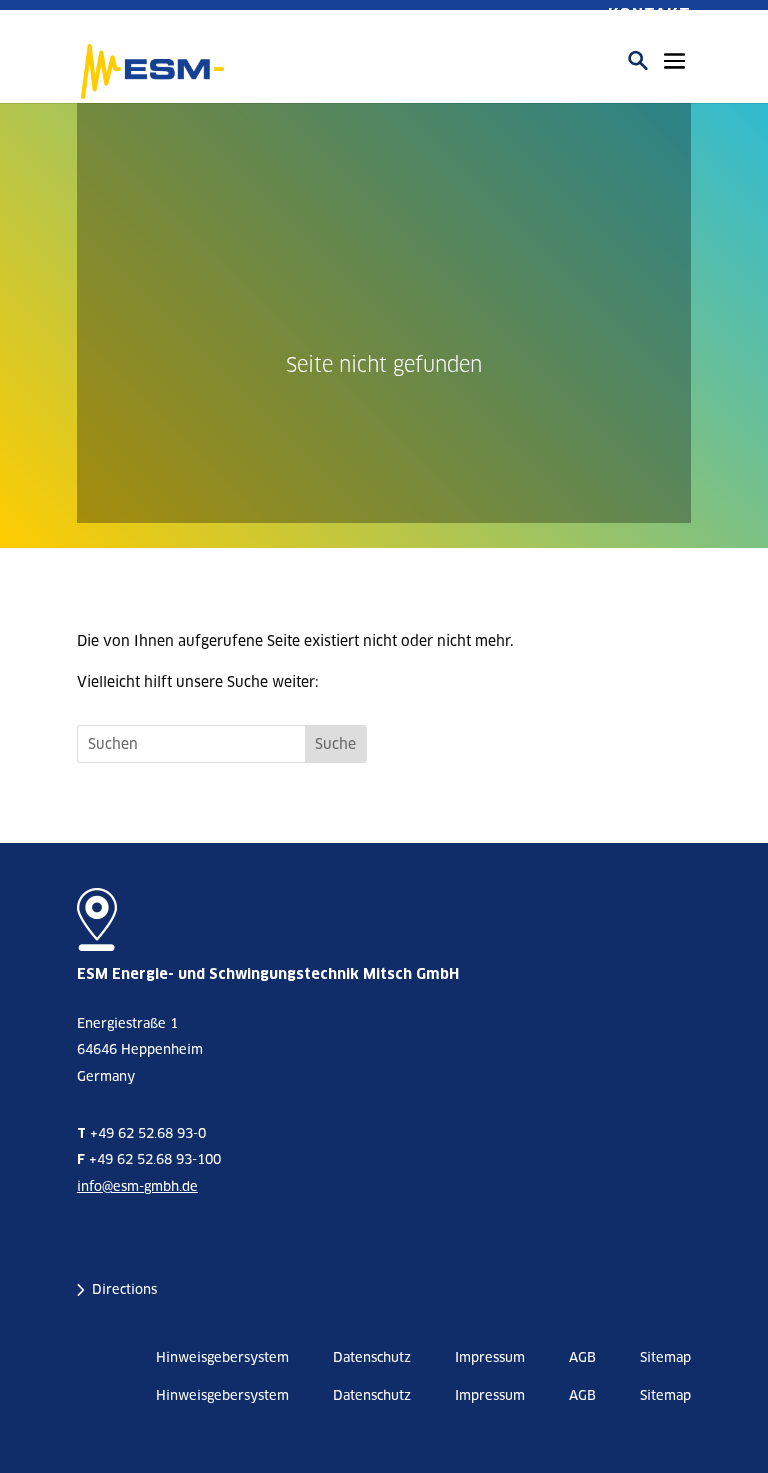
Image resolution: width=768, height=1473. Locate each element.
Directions (124, 1289)
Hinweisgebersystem (222, 1357)
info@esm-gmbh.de (137, 1186)
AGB (582, 1357)
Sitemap (665, 1357)
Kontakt (649, 14)
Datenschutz (372, 1357)
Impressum (490, 1357)
